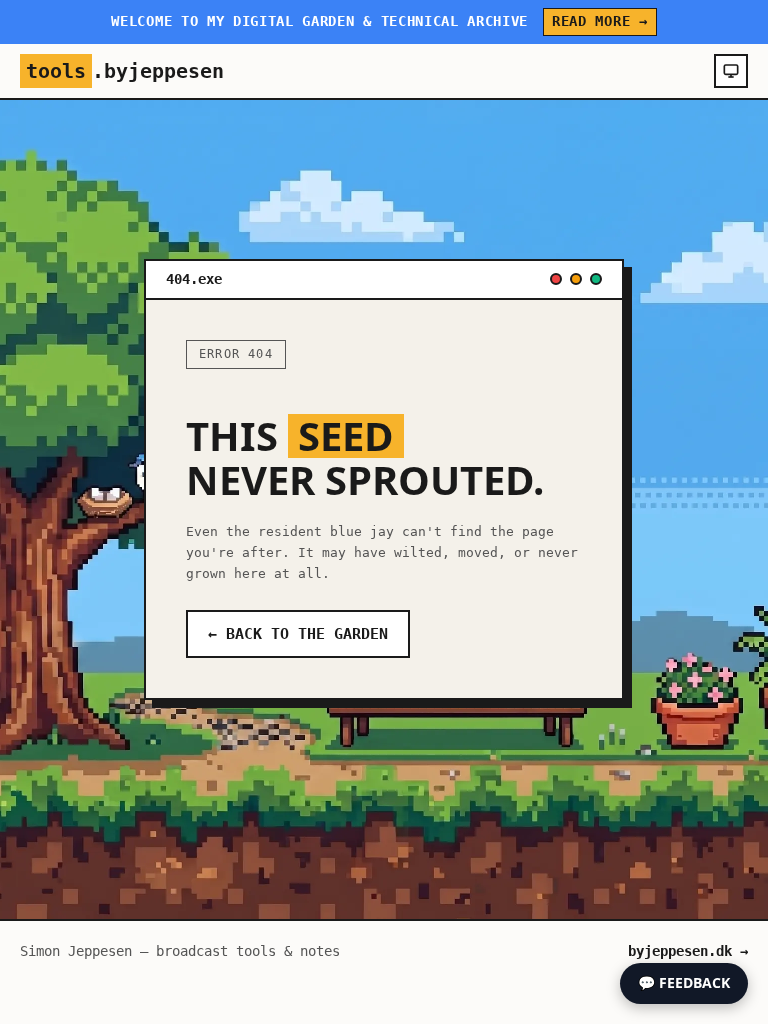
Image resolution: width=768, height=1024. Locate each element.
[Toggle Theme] (731, 71)
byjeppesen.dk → (688, 951)
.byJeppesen (125, 71)
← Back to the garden (298, 634)
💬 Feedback (684, 982)
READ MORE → (599, 21)
